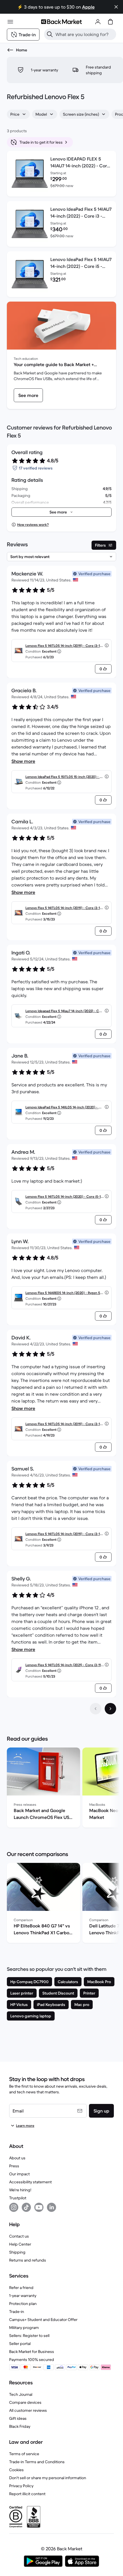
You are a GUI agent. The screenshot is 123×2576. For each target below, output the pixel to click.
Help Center (20, 2244)
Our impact (19, 2174)
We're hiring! (20, 2190)
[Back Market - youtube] (39, 2207)
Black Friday (20, 2426)
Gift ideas (18, 2418)
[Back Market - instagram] (14, 2207)
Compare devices (25, 2402)
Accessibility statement (30, 2182)
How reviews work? (33, 524)
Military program (24, 2328)
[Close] (116, 7)
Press (14, 2166)
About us (17, 2158)
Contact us (19, 2236)
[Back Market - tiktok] (26, 2207)
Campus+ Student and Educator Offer (43, 2320)
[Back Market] (61, 22)
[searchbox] (85, 34)
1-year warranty (23, 2296)
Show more (23, 761)
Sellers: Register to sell (29, 2336)
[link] (28, 395)
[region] (61, 1789)
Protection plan (23, 2304)
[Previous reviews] (96, 1709)
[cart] (110, 22)
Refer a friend (21, 2288)
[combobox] (18, 114)
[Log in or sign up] (98, 22)
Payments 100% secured (32, 2360)
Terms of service (24, 2454)
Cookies (16, 2470)
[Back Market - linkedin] (51, 2207)
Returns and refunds (28, 2260)
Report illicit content (27, 2494)
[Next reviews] (110, 1709)
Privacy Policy (21, 2486)
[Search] (50, 34)
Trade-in (17, 2312)
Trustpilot (18, 2198)
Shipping (17, 2252)
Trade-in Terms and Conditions (37, 2462)
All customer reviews (28, 2410)
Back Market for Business (32, 2352)
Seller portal (20, 2344)
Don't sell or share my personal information (48, 2478)
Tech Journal (21, 2394)
